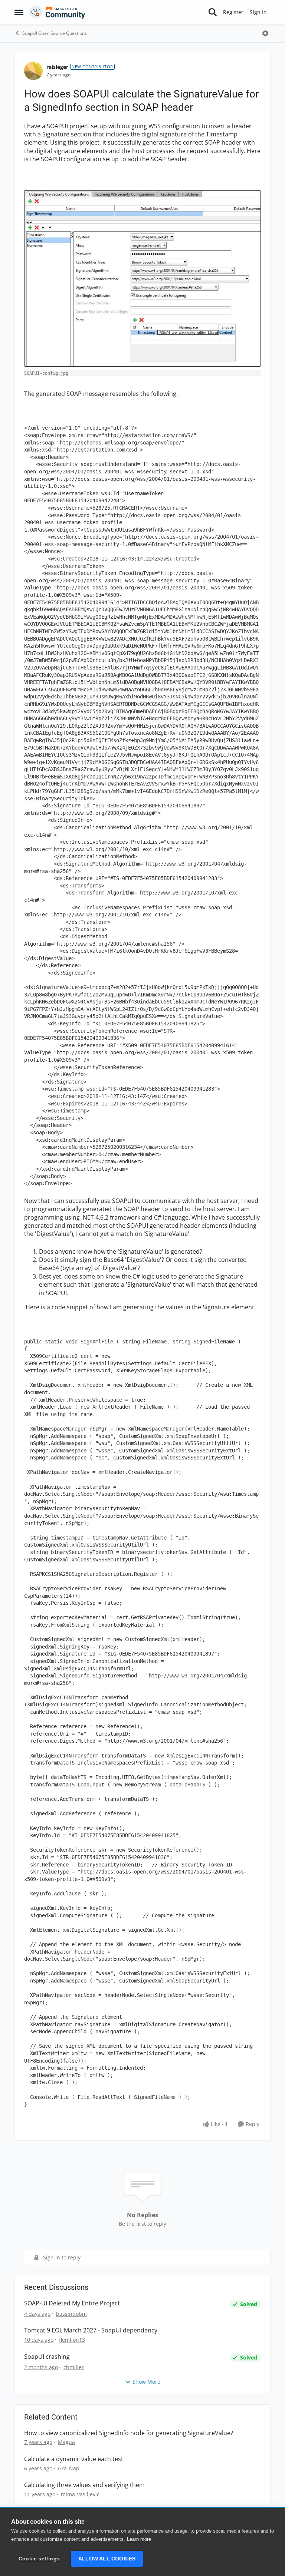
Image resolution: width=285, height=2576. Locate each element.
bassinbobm (71, 2314)
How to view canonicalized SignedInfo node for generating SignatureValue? (129, 2433)
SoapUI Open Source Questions (55, 33)
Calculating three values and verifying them (84, 2485)
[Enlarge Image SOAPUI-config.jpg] (142, 278)
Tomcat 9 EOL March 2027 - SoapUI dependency (91, 2330)
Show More (146, 2382)
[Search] (213, 12)
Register (233, 12)
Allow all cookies (107, 2559)
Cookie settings (39, 2559)
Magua (66, 2442)
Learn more (139, 2539)
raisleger (57, 67)
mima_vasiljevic (80, 2494)
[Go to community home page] (57, 12)
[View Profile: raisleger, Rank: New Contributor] (33, 71)
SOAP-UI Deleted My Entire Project (72, 2303)
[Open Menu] (265, 33)
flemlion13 (72, 2340)
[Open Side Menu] (19, 12)
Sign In (258, 12)
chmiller (74, 2367)
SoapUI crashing (47, 2357)
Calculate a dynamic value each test (74, 2459)
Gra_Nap (69, 2468)
